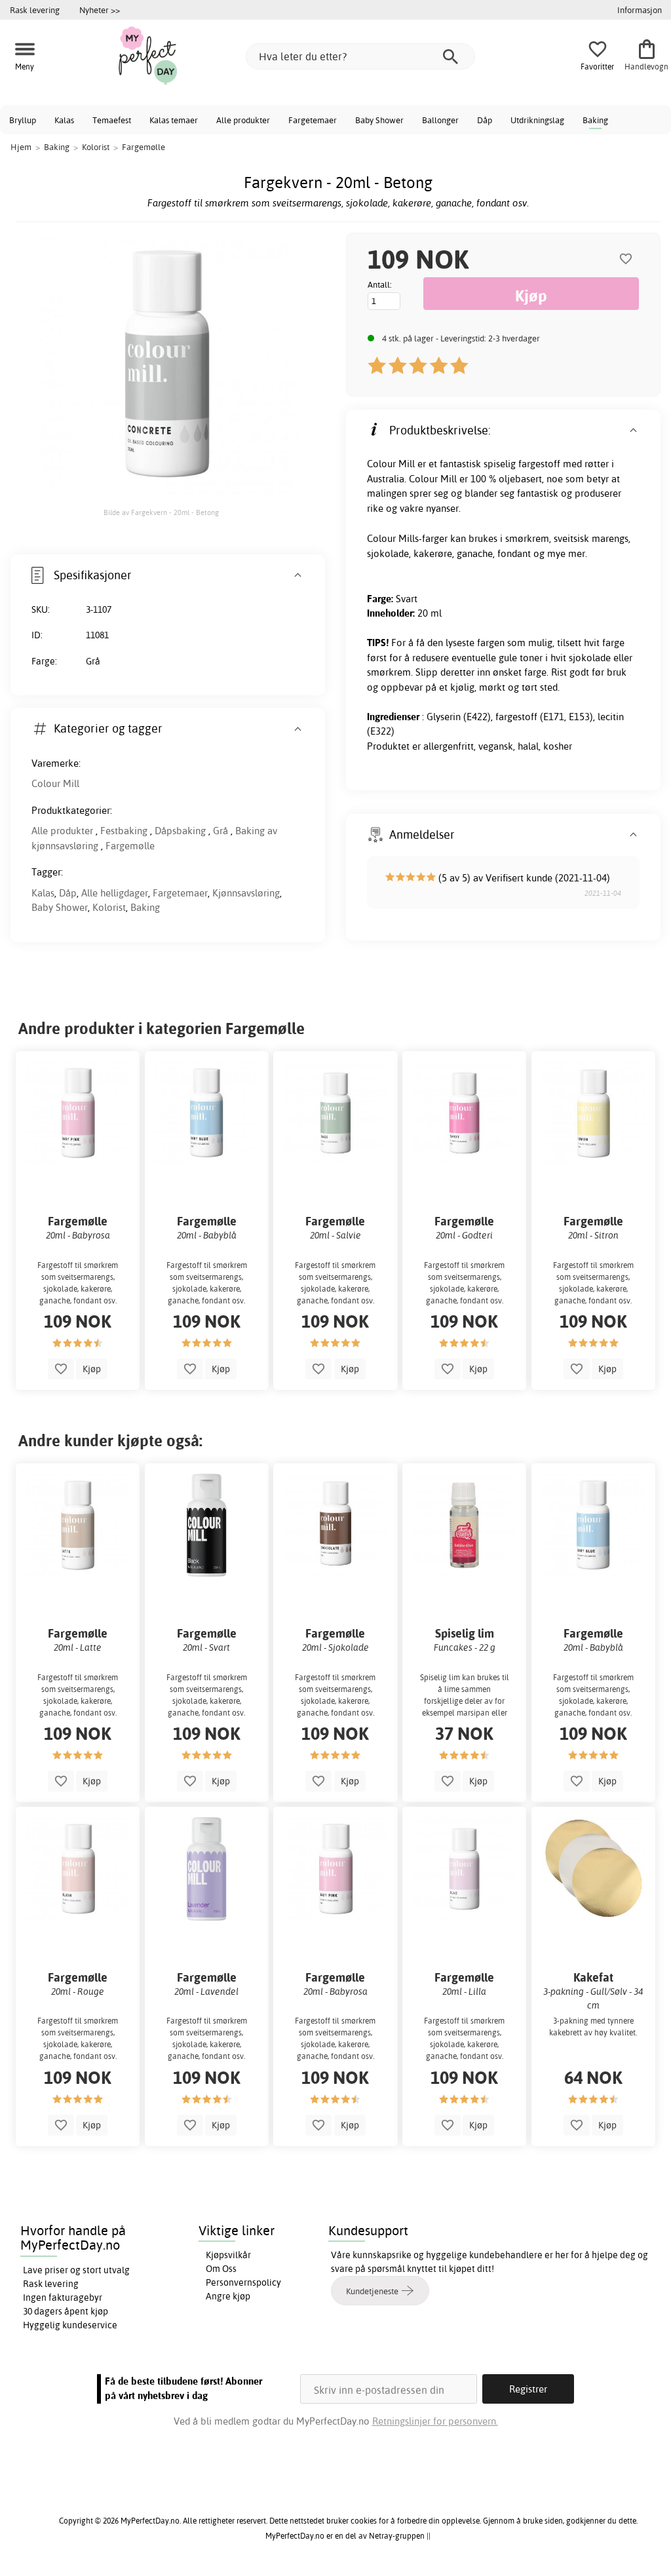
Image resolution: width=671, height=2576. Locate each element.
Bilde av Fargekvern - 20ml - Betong (161, 512)
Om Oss (221, 2269)
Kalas (64, 120)
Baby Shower (379, 120)
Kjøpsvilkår (228, 2255)
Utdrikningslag (537, 120)
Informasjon (640, 10)
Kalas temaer (174, 120)
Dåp (485, 120)
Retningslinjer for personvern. (435, 2421)
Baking (595, 120)
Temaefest (112, 120)
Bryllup (23, 120)
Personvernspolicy (243, 2282)
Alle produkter (243, 120)
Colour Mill (55, 783)
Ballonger (440, 120)
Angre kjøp (228, 2296)
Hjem (21, 147)
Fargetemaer (313, 120)
